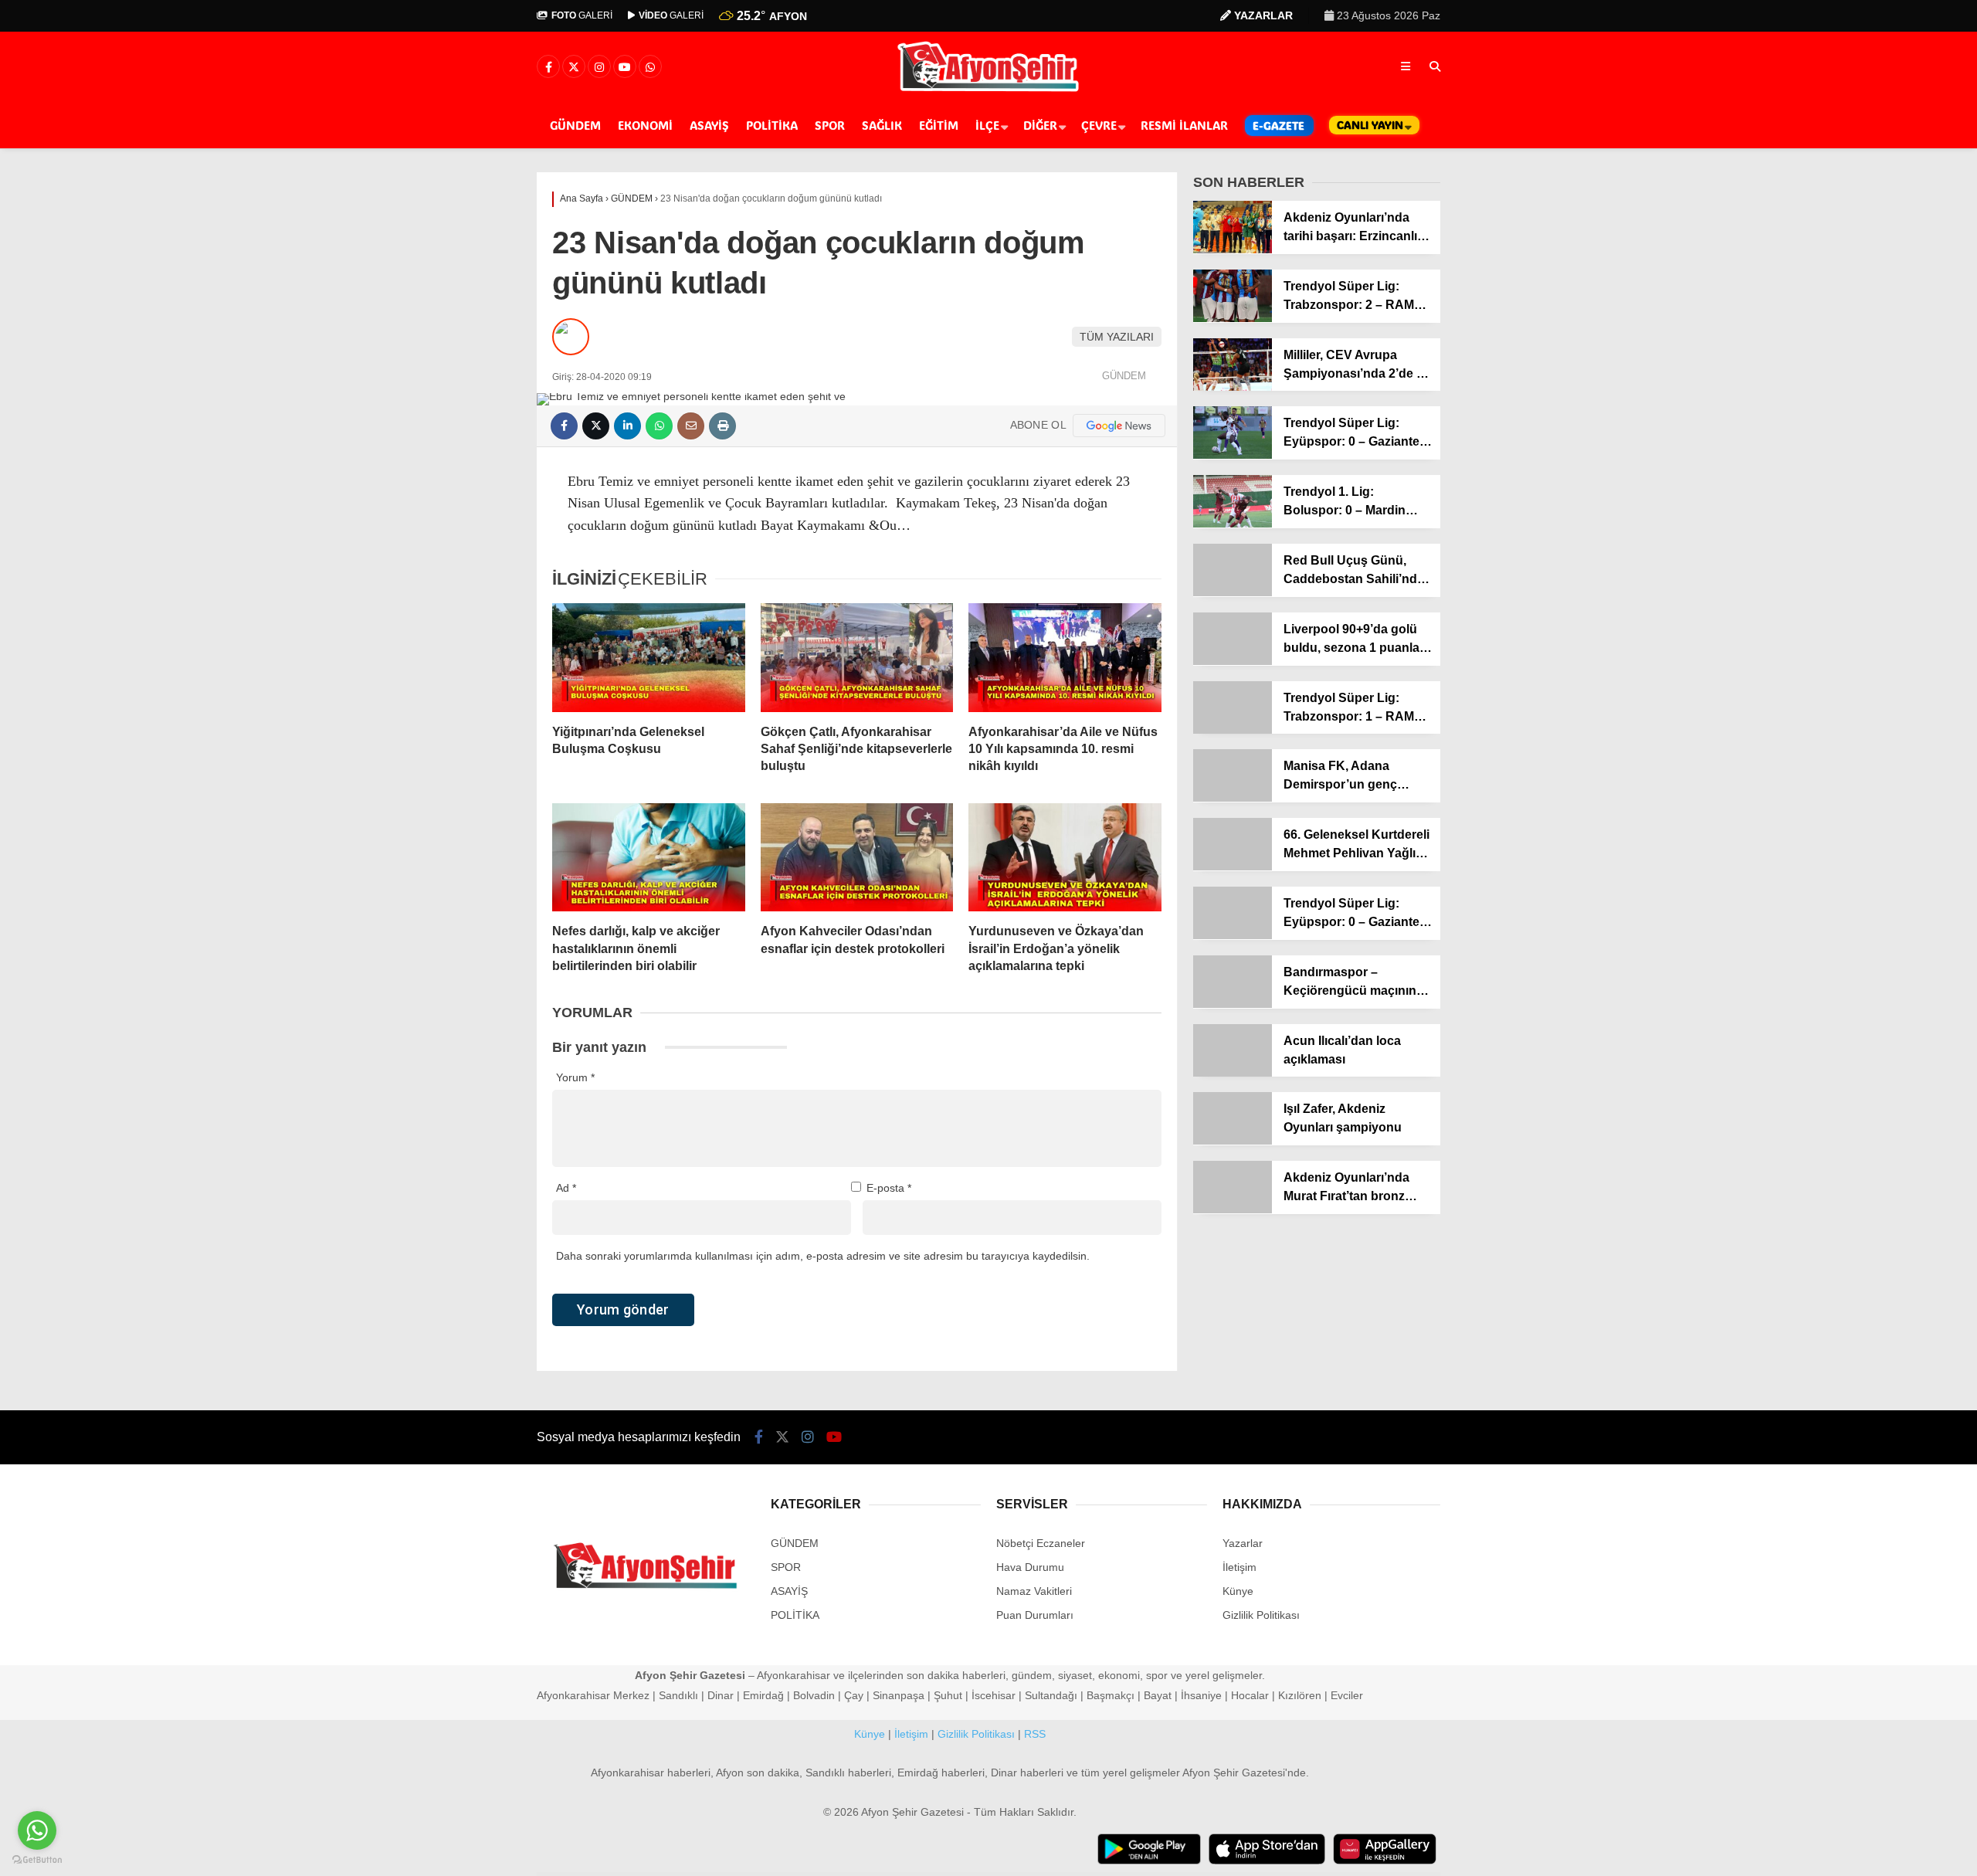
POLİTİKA (772, 125)
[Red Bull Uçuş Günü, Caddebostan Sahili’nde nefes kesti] (1233, 592)
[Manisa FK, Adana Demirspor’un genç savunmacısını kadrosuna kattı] (1233, 798)
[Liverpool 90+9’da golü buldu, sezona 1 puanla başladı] (1233, 661)
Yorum (575, 1077)
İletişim (1239, 1567)
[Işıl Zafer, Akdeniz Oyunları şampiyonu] (1233, 1141)
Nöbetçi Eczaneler (1041, 1543)
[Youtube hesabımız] (625, 67)
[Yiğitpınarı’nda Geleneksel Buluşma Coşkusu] (649, 657)
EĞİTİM (939, 125)
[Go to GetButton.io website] (37, 1860)
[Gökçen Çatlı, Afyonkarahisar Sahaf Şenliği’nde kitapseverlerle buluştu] (857, 657)
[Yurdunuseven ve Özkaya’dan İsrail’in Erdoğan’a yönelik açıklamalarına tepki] (1065, 857)
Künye (1238, 1591)
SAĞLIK (882, 125)
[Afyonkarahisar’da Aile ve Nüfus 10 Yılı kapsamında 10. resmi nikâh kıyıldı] (1065, 657)
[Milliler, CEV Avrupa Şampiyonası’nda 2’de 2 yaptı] (1233, 387)
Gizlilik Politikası (1261, 1615)
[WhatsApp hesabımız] (650, 67)
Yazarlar (1243, 1543)
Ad (566, 1188)
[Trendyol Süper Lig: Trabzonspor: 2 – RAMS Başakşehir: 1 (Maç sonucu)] (1233, 318)
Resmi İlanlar (1184, 125)
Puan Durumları (1035, 1615)
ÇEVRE (1099, 125)
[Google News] (1119, 426)
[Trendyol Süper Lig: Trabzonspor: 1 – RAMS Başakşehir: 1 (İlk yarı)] (1233, 730)
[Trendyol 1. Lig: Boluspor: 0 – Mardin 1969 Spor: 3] (1233, 524)
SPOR (830, 125)
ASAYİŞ (709, 125)
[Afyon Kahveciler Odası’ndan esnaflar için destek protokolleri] (857, 857)
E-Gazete (1278, 126)
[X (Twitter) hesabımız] (574, 67)
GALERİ (582, 15)
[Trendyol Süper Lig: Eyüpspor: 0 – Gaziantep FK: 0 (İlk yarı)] (1233, 935)
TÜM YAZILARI (1117, 337)
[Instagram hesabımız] (599, 67)
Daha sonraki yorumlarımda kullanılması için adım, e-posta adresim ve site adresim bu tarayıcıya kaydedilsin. (823, 1256)
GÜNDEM (575, 125)
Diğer (1040, 125)
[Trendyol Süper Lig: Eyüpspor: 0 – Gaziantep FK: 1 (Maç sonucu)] (1233, 455)
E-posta (889, 1188)
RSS (1035, 1734)
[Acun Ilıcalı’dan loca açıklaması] (1233, 1073)
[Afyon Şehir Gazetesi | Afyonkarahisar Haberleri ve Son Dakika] (989, 90)
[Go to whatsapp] (37, 1830)
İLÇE (987, 125)
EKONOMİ (645, 125)
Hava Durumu (1030, 1567)
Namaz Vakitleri (1034, 1591)
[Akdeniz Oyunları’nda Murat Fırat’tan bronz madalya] (1233, 1209)
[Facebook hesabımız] (548, 67)
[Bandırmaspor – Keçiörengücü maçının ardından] (1233, 1004)
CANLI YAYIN (1370, 125)
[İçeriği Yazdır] (722, 426)
